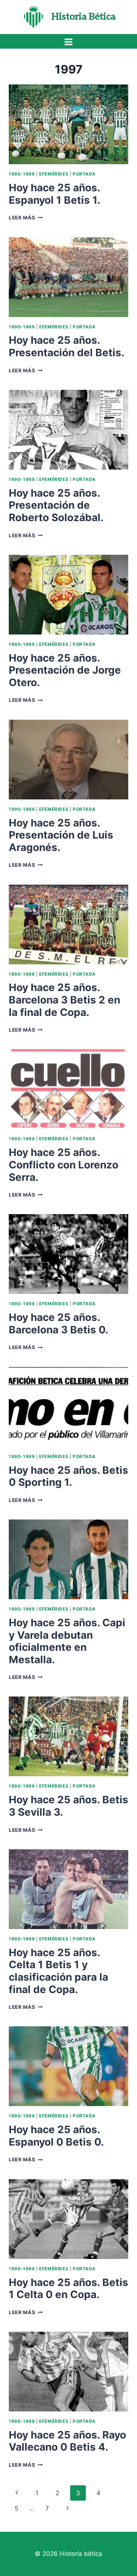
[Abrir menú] (69, 42)
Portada (84, 174)
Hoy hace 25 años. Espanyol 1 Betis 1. (54, 194)
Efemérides (54, 174)
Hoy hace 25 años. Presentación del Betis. (66, 346)
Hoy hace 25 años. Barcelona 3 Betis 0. (58, 1323)
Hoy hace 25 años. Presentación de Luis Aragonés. (61, 835)
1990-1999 (22, 174)
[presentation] (68, 124)
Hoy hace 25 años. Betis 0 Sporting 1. (68, 1476)
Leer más (26, 218)
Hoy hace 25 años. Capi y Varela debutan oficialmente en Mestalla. (67, 1641)
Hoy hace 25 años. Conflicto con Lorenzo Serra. (64, 1165)
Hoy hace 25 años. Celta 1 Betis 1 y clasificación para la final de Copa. (58, 1971)
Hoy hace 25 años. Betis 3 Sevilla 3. (68, 1806)
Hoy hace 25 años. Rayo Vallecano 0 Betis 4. (67, 2441)
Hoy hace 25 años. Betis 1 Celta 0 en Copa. (68, 2289)
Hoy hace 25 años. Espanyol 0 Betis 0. (56, 2136)
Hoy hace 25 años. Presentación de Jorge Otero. (65, 670)
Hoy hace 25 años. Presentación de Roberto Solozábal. (56, 505)
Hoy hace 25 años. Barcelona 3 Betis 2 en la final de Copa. (64, 1000)
